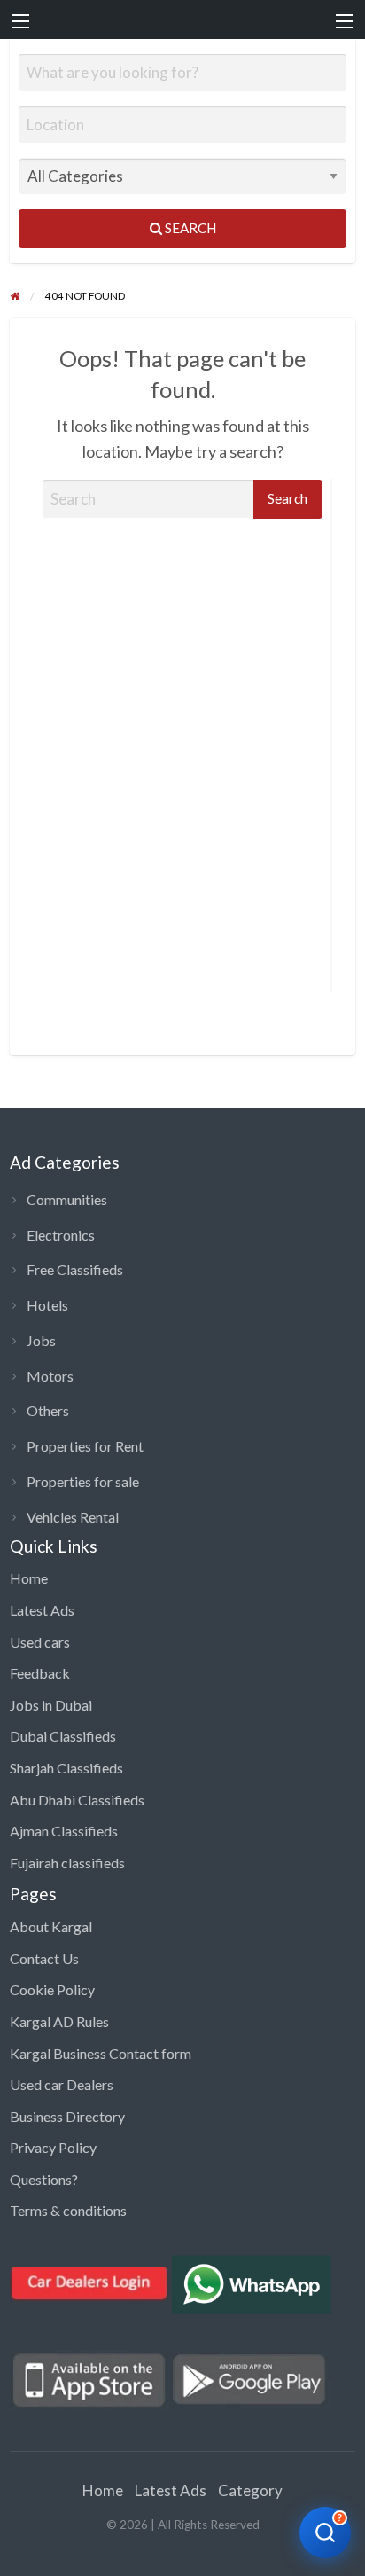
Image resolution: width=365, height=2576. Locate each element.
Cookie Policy (52, 1989)
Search (189, 228)
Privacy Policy (53, 2147)
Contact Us (44, 1958)
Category (250, 2490)
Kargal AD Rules (59, 2021)
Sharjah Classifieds (66, 1768)
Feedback (40, 1673)
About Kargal (51, 1926)
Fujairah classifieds (67, 1863)
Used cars (40, 1642)
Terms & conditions (68, 2210)
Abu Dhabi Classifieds (77, 1800)
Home (29, 1578)
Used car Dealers (62, 2084)
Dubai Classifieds (63, 1736)
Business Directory (67, 2116)
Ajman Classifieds (64, 1831)
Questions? (44, 2179)
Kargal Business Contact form (101, 2053)
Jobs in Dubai (51, 1705)
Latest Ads (42, 1610)
